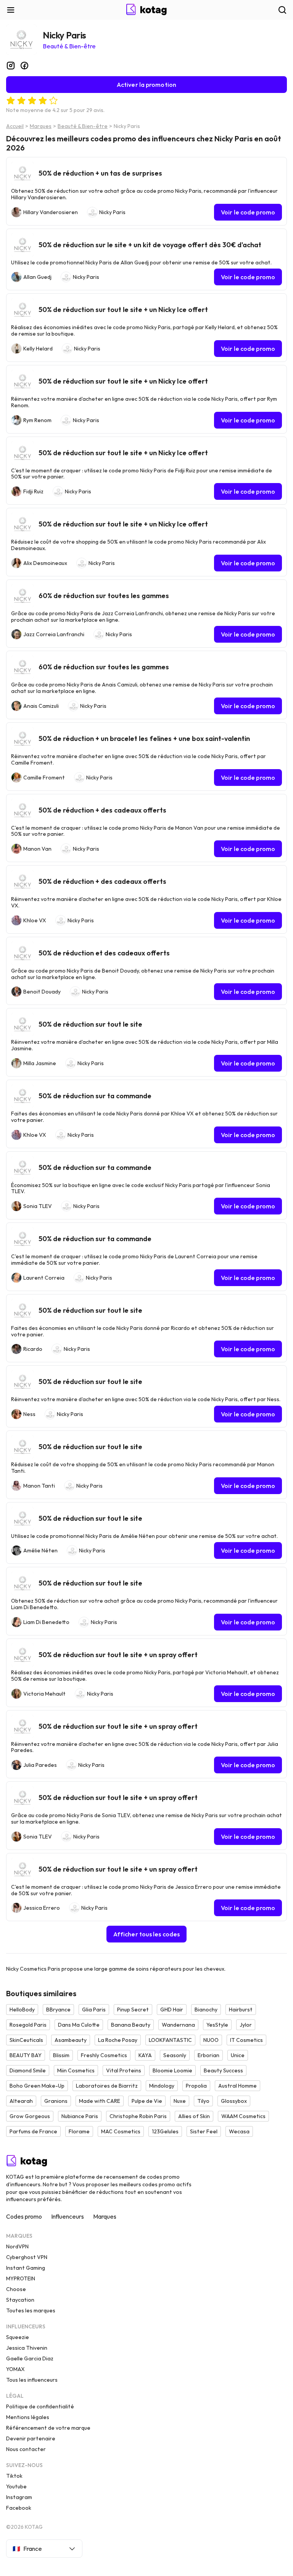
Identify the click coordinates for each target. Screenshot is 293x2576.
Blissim (61, 2055)
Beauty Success (223, 2070)
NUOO (211, 2040)
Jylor (246, 2025)
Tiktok (14, 2476)
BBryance (58, 2010)
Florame (79, 2131)
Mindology (162, 2086)
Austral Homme (237, 2086)
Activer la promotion (146, 85)
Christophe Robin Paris (138, 2116)
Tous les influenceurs (32, 2380)
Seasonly (175, 2055)
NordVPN (17, 2246)
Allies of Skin (194, 2116)
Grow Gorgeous (30, 2116)
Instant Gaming (26, 2268)
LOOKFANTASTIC (170, 2040)
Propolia (196, 2086)
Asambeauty (71, 2040)
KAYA (145, 2055)
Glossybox (234, 2101)
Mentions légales (28, 2417)
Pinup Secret (133, 2010)
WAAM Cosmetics (243, 2116)
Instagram (19, 2497)
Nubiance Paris (80, 2116)
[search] (282, 10)
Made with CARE (100, 2101)
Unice (238, 2055)
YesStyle (217, 2025)
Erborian (208, 2055)
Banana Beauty (131, 2025)
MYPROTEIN (21, 2278)
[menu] (11, 10)
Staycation (20, 2300)
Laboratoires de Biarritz (107, 2086)
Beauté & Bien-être (69, 46)
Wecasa (239, 2131)
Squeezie (18, 2337)
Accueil (15, 126)
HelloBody (22, 2010)
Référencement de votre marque (48, 2428)
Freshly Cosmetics (104, 2055)
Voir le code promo (248, 212)
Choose (16, 2289)
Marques (41, 126)
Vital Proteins (124, 2070)
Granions (56, 2101)
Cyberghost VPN (27, 2257)
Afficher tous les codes (146, 1934)
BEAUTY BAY (26, 2055)
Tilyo (203, 2101)
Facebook (19, 2508)
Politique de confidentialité (40, 2406)
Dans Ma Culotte (79, 2025)
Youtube (16, 2486)
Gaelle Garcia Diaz (30, 2358)
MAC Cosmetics (121, 2131)
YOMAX (15, 2369)
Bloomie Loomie (172, 2070)
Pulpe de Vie (147, 2101)
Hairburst (241, 2010)
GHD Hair (172, 2010)
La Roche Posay (118, 2040)
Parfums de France (33, 2131)
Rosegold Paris (28, 2025)
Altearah (21, 2101)
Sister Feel (204, 2131)
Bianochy (206, 2010)
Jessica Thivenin (27, 2348)
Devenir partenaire (31, 2438)
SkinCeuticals (26, 2040)
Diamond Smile (28, 2070)
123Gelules (165, 2131)
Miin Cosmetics (76, 2070)
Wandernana (178, 2025)
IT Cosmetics (246, 2040)
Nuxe (180, 2101)
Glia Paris (94, 2010)
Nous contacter (26, 2449)
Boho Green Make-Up (37, 2086)
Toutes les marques (31, 2310)
